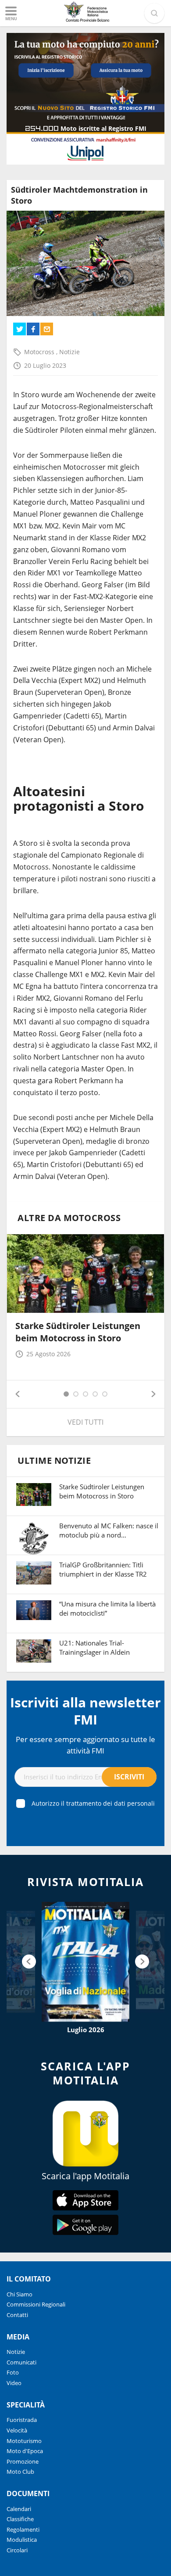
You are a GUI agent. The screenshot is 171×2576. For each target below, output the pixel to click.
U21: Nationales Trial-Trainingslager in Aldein (94, 1647)
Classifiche (20, 2519)
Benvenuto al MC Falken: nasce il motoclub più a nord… (109, 1530)
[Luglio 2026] (85, 1962)
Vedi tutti (85, 1422)
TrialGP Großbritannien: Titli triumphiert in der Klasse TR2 (103, 1569)
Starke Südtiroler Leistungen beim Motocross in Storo (78, 1332)
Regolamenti (23, 2529)
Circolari (17, 2550)
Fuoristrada (22, 2420)
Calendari (19, 2509)
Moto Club (20, 2472)
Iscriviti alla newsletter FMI (85, 1711)
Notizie (69, 352)
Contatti (17, 2315)
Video (14, 2383)
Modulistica (22, 2540)
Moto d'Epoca (25, 2451)
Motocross (40, 352)
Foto (13, 2372)
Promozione (23, 2461)
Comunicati (21, 2362)
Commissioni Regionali (36, 2304)
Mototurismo (24, 2441)
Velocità (17, 2430)
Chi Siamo (20, 2294)
